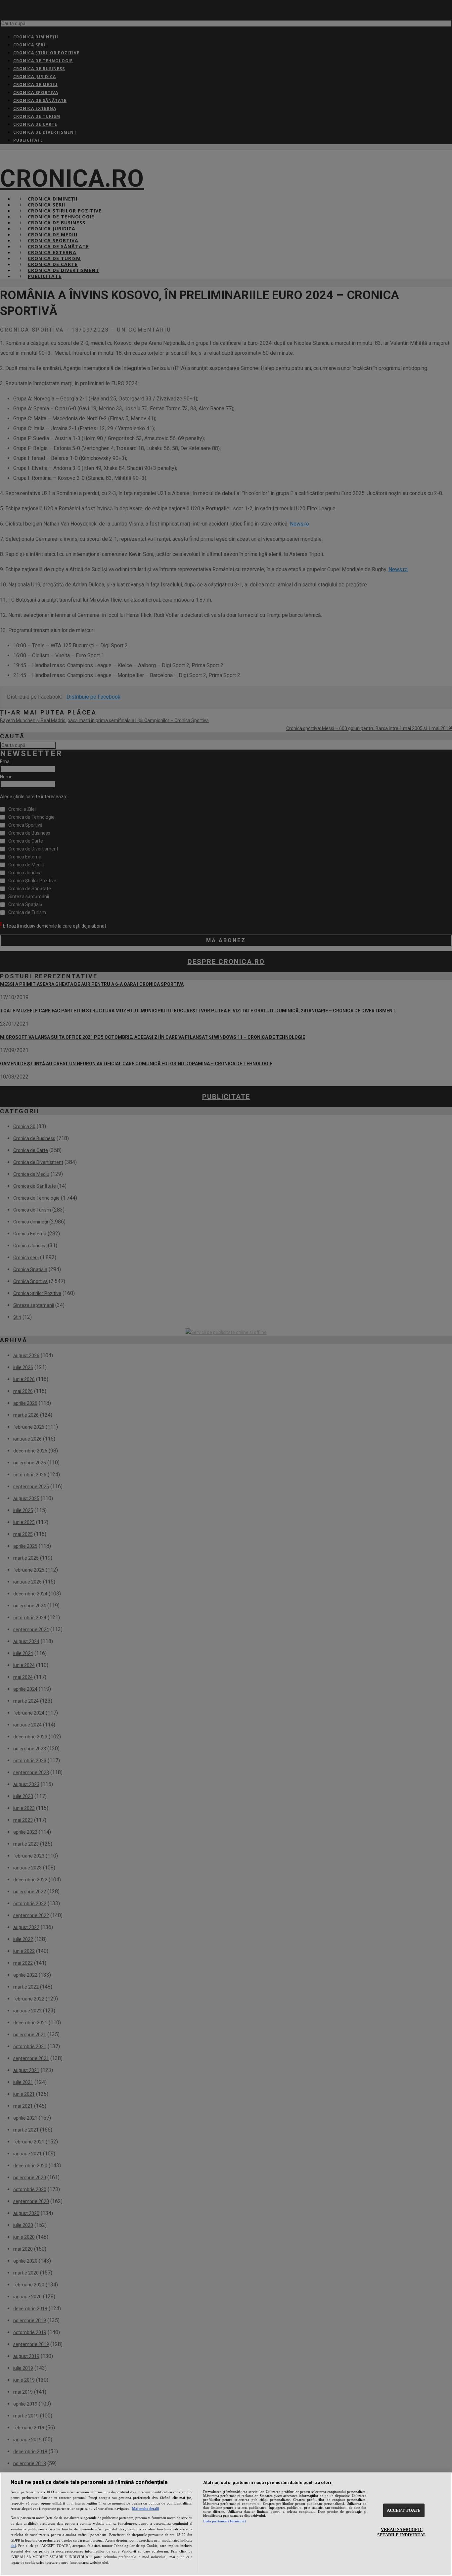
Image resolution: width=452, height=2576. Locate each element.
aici (13, 2546)
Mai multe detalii (146, 2508)
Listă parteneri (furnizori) (225, 2521)
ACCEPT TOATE (404, 2510)
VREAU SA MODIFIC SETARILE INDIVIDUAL (402, 2532)
